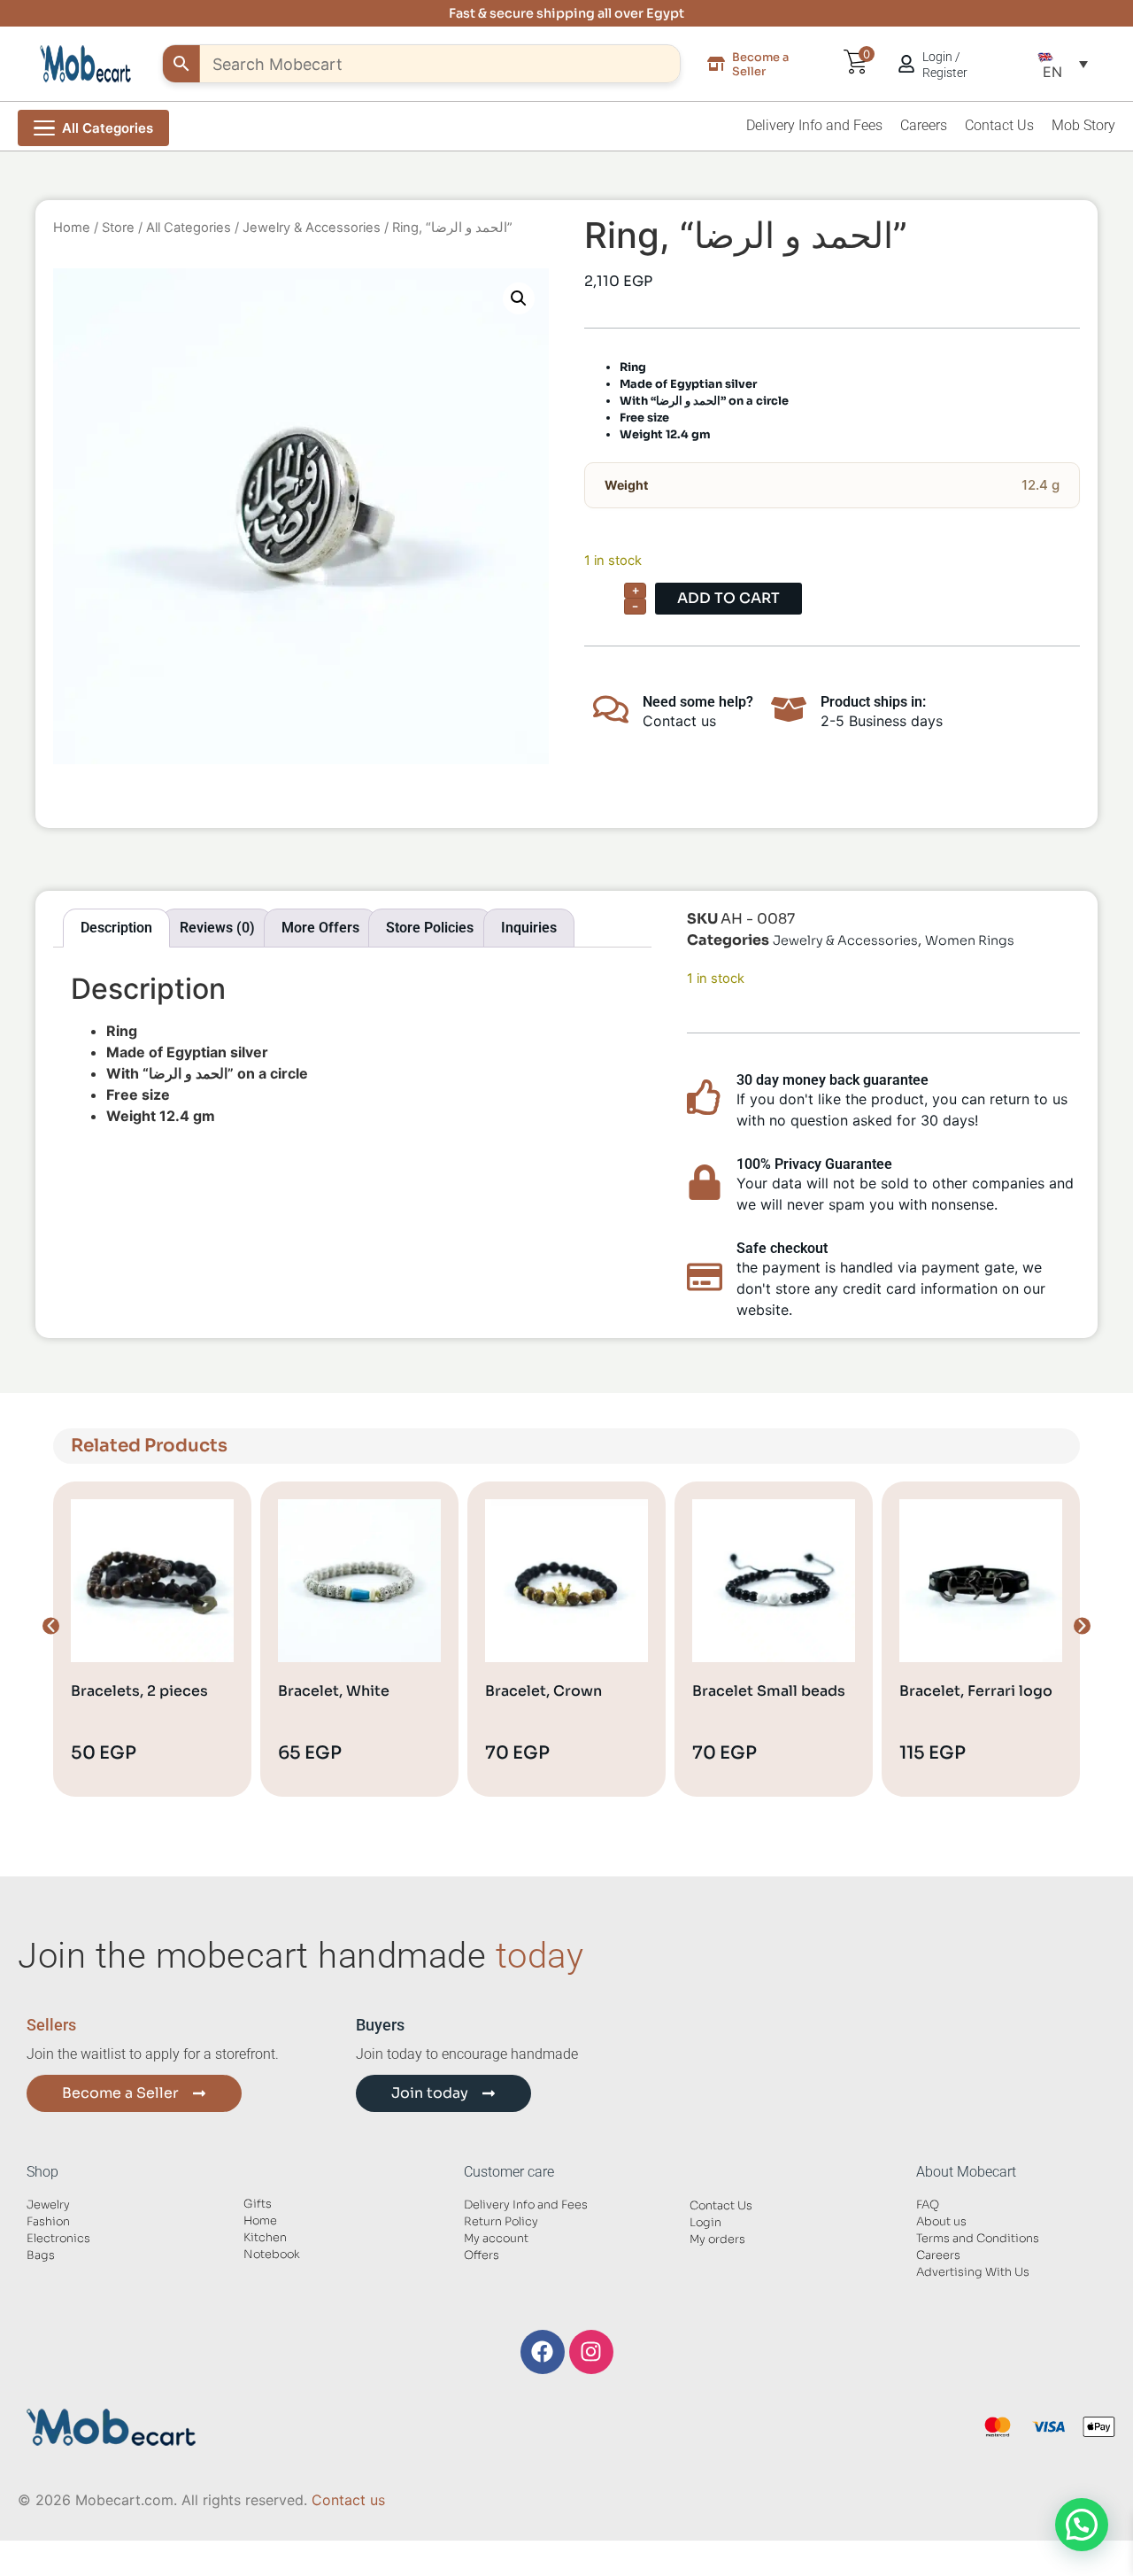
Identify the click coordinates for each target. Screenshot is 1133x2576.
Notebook (272, 2255)
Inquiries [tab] (529, 928)
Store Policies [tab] (430, 928)
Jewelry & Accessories (312, 228)
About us (941, 2222)
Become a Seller (760, 64)
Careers (924, 125)
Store (118, 228)
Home (72, 228)
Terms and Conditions (978, 2239)
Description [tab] (116, 928)
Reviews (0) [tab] (217, 928)
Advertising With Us (973, 2272)
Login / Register (945, 65)
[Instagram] (591, 2352)
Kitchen (265, 2238)
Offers (482, 2255)
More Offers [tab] (320, 928)
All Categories (189, 228)
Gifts (258, 2204)
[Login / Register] (906, 64)
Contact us (348, 2500)
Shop (42, 2172)
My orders (717, 2239)
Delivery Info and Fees (814, 125)
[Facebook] (543, 2352)
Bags (41, 2255)
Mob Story (1083, 125)
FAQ (928, 2205)
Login (705, 2223)
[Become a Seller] (716, 64)
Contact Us (999, 125)
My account (496, 2239)
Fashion (48, 2222)
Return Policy (501, 2222)
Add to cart (728, 598)
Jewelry (48, 2205)
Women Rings (970, 940)
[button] (1063, 64)
